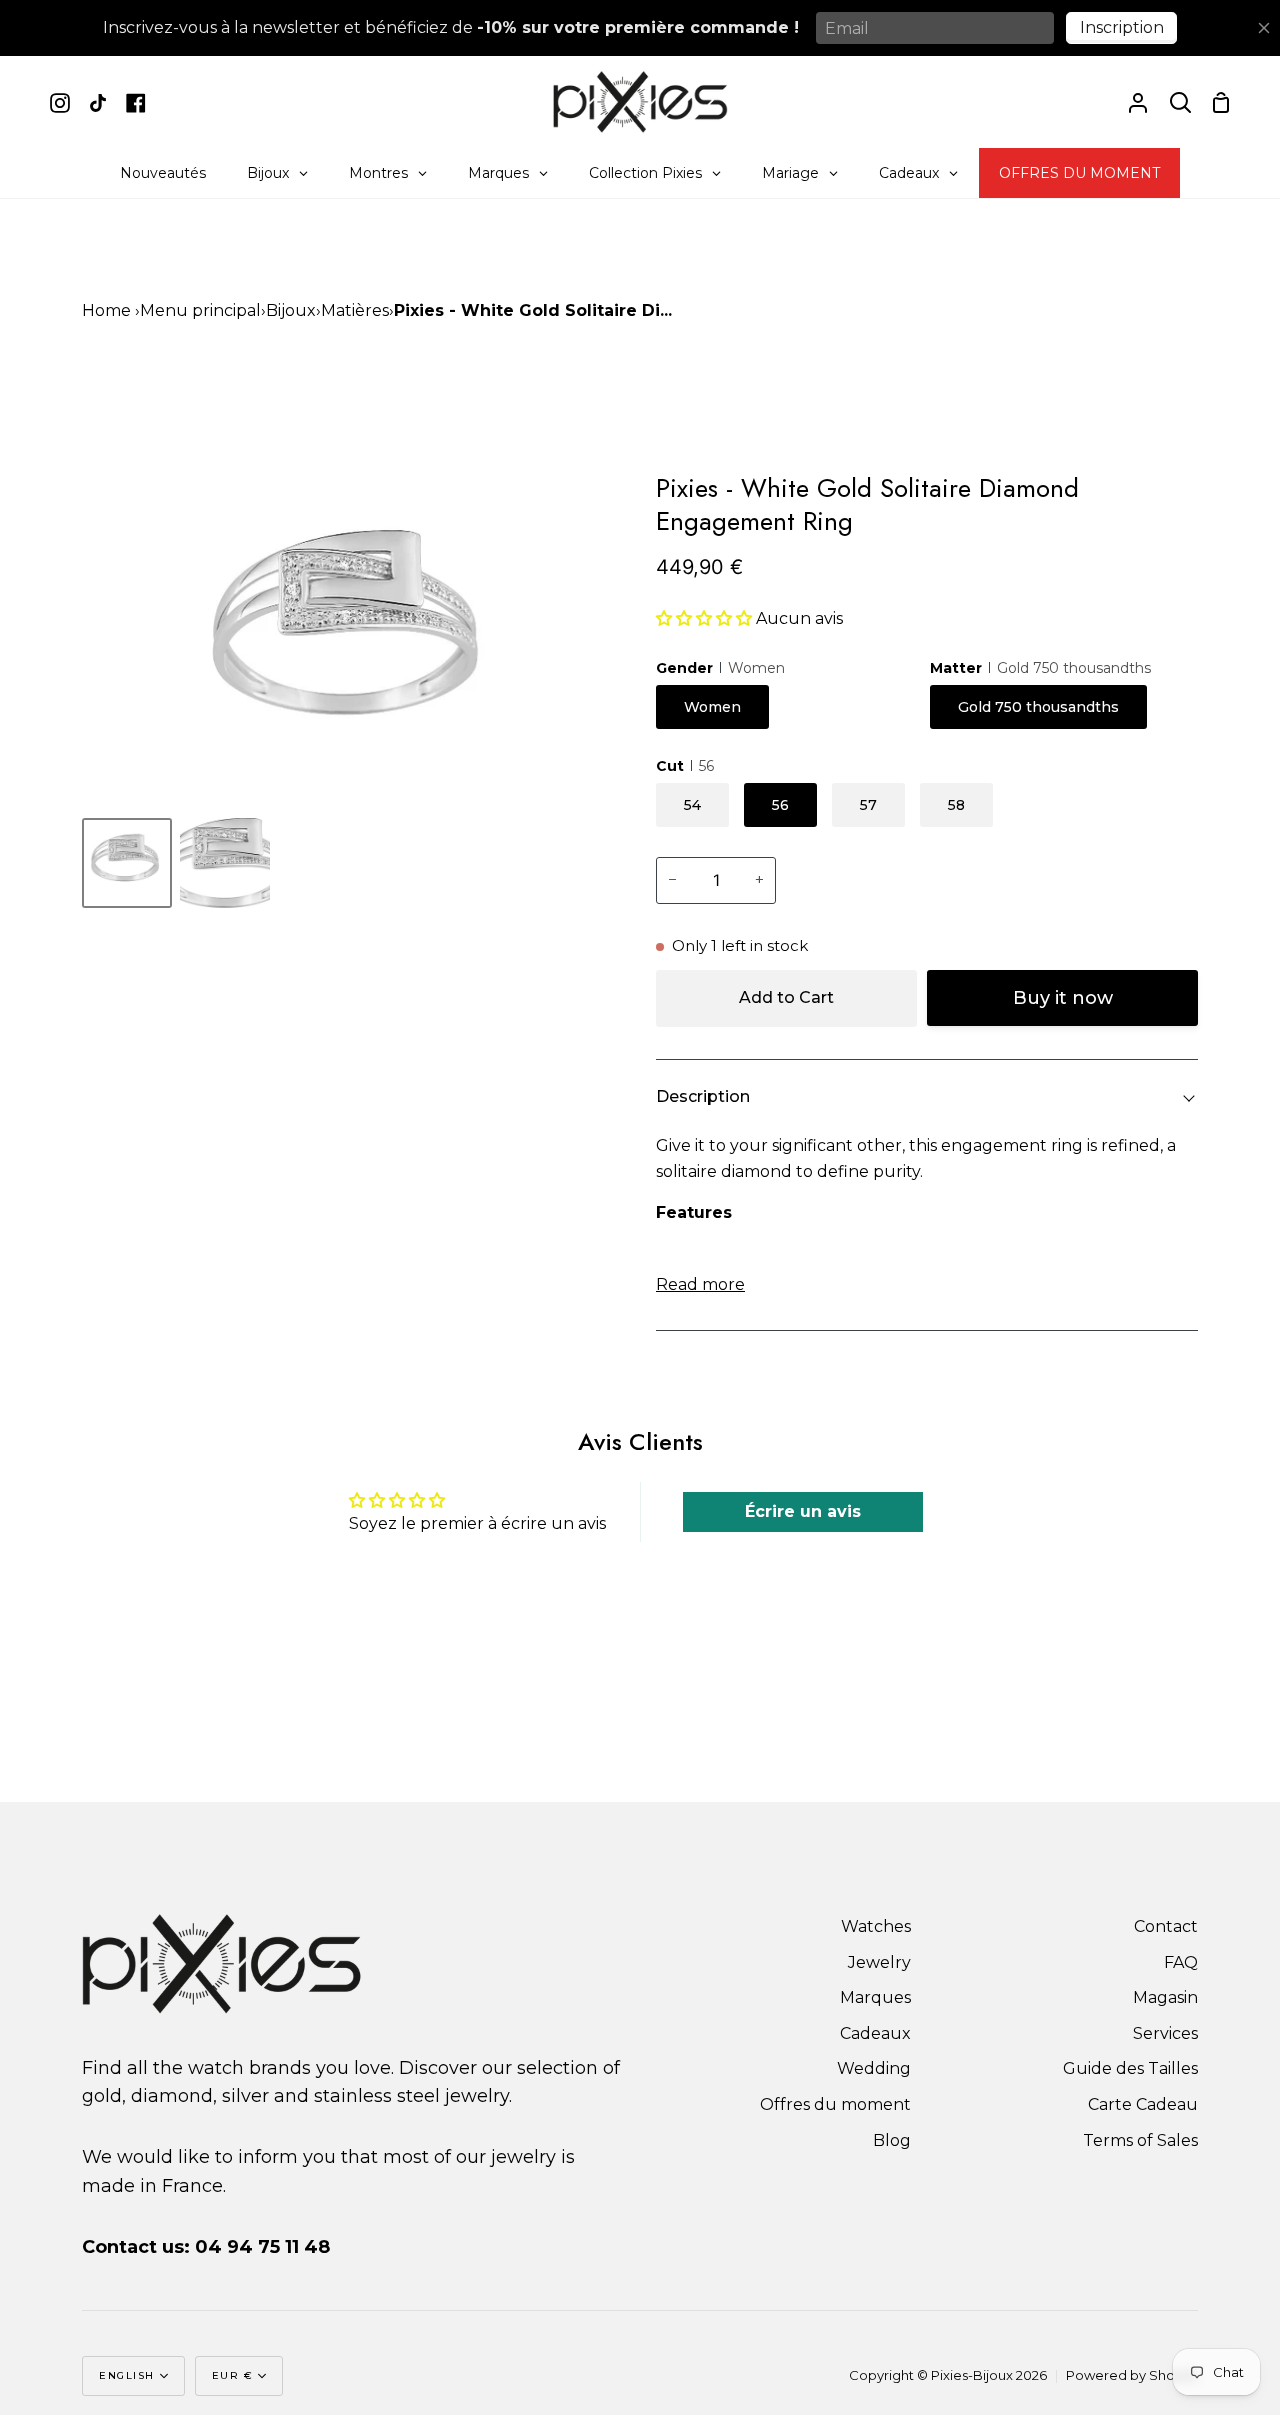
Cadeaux (875, 2033)
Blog (892, 2140)
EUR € (233, 2375)
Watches (876, 1926)
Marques (875, 1997)
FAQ (1181, 1962)
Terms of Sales (1140, 2140)
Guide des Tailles (1130, 2068)
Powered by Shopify (1132, 2375)
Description (703, 1096)
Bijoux (291, 310)
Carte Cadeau (1143, 2104)
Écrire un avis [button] (803, 1511)
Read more (700, 1284)
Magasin (1165, 1997)
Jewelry (879, 1962)
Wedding (874, 2068)
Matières (355, 310)
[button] (706, 618)
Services (1165, 2033)
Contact (1166, 1926)
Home (106, 310)
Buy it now (1063, 998)
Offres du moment (835, 2104)
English (127, 2375)
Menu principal (200, 310)
